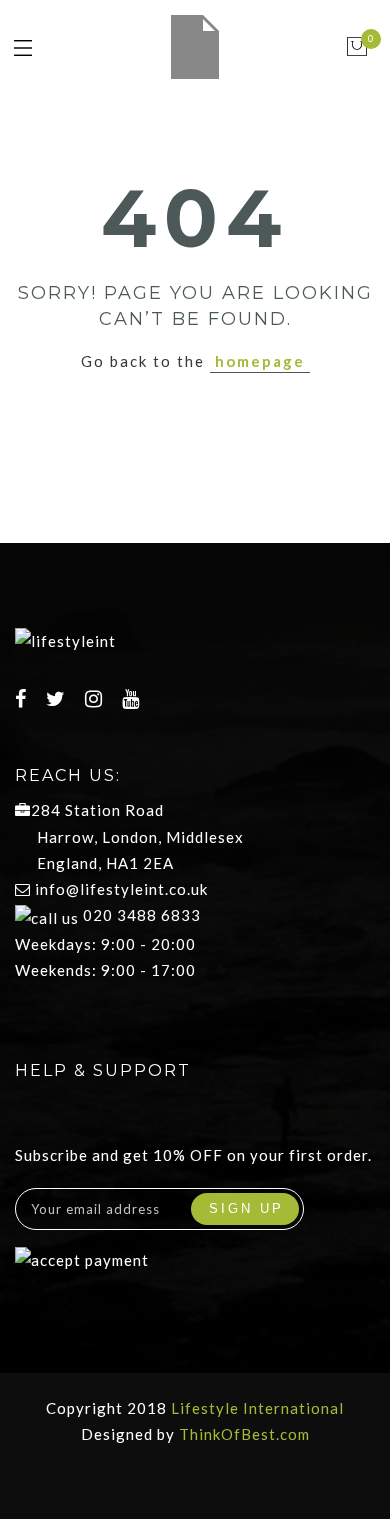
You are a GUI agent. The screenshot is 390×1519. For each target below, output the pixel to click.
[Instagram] (96, 700)
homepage (260, 361)
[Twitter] (58, 700)
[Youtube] (133, 700)
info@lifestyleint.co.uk (121, 889)
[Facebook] (23, 700)
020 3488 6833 (140, 915)
